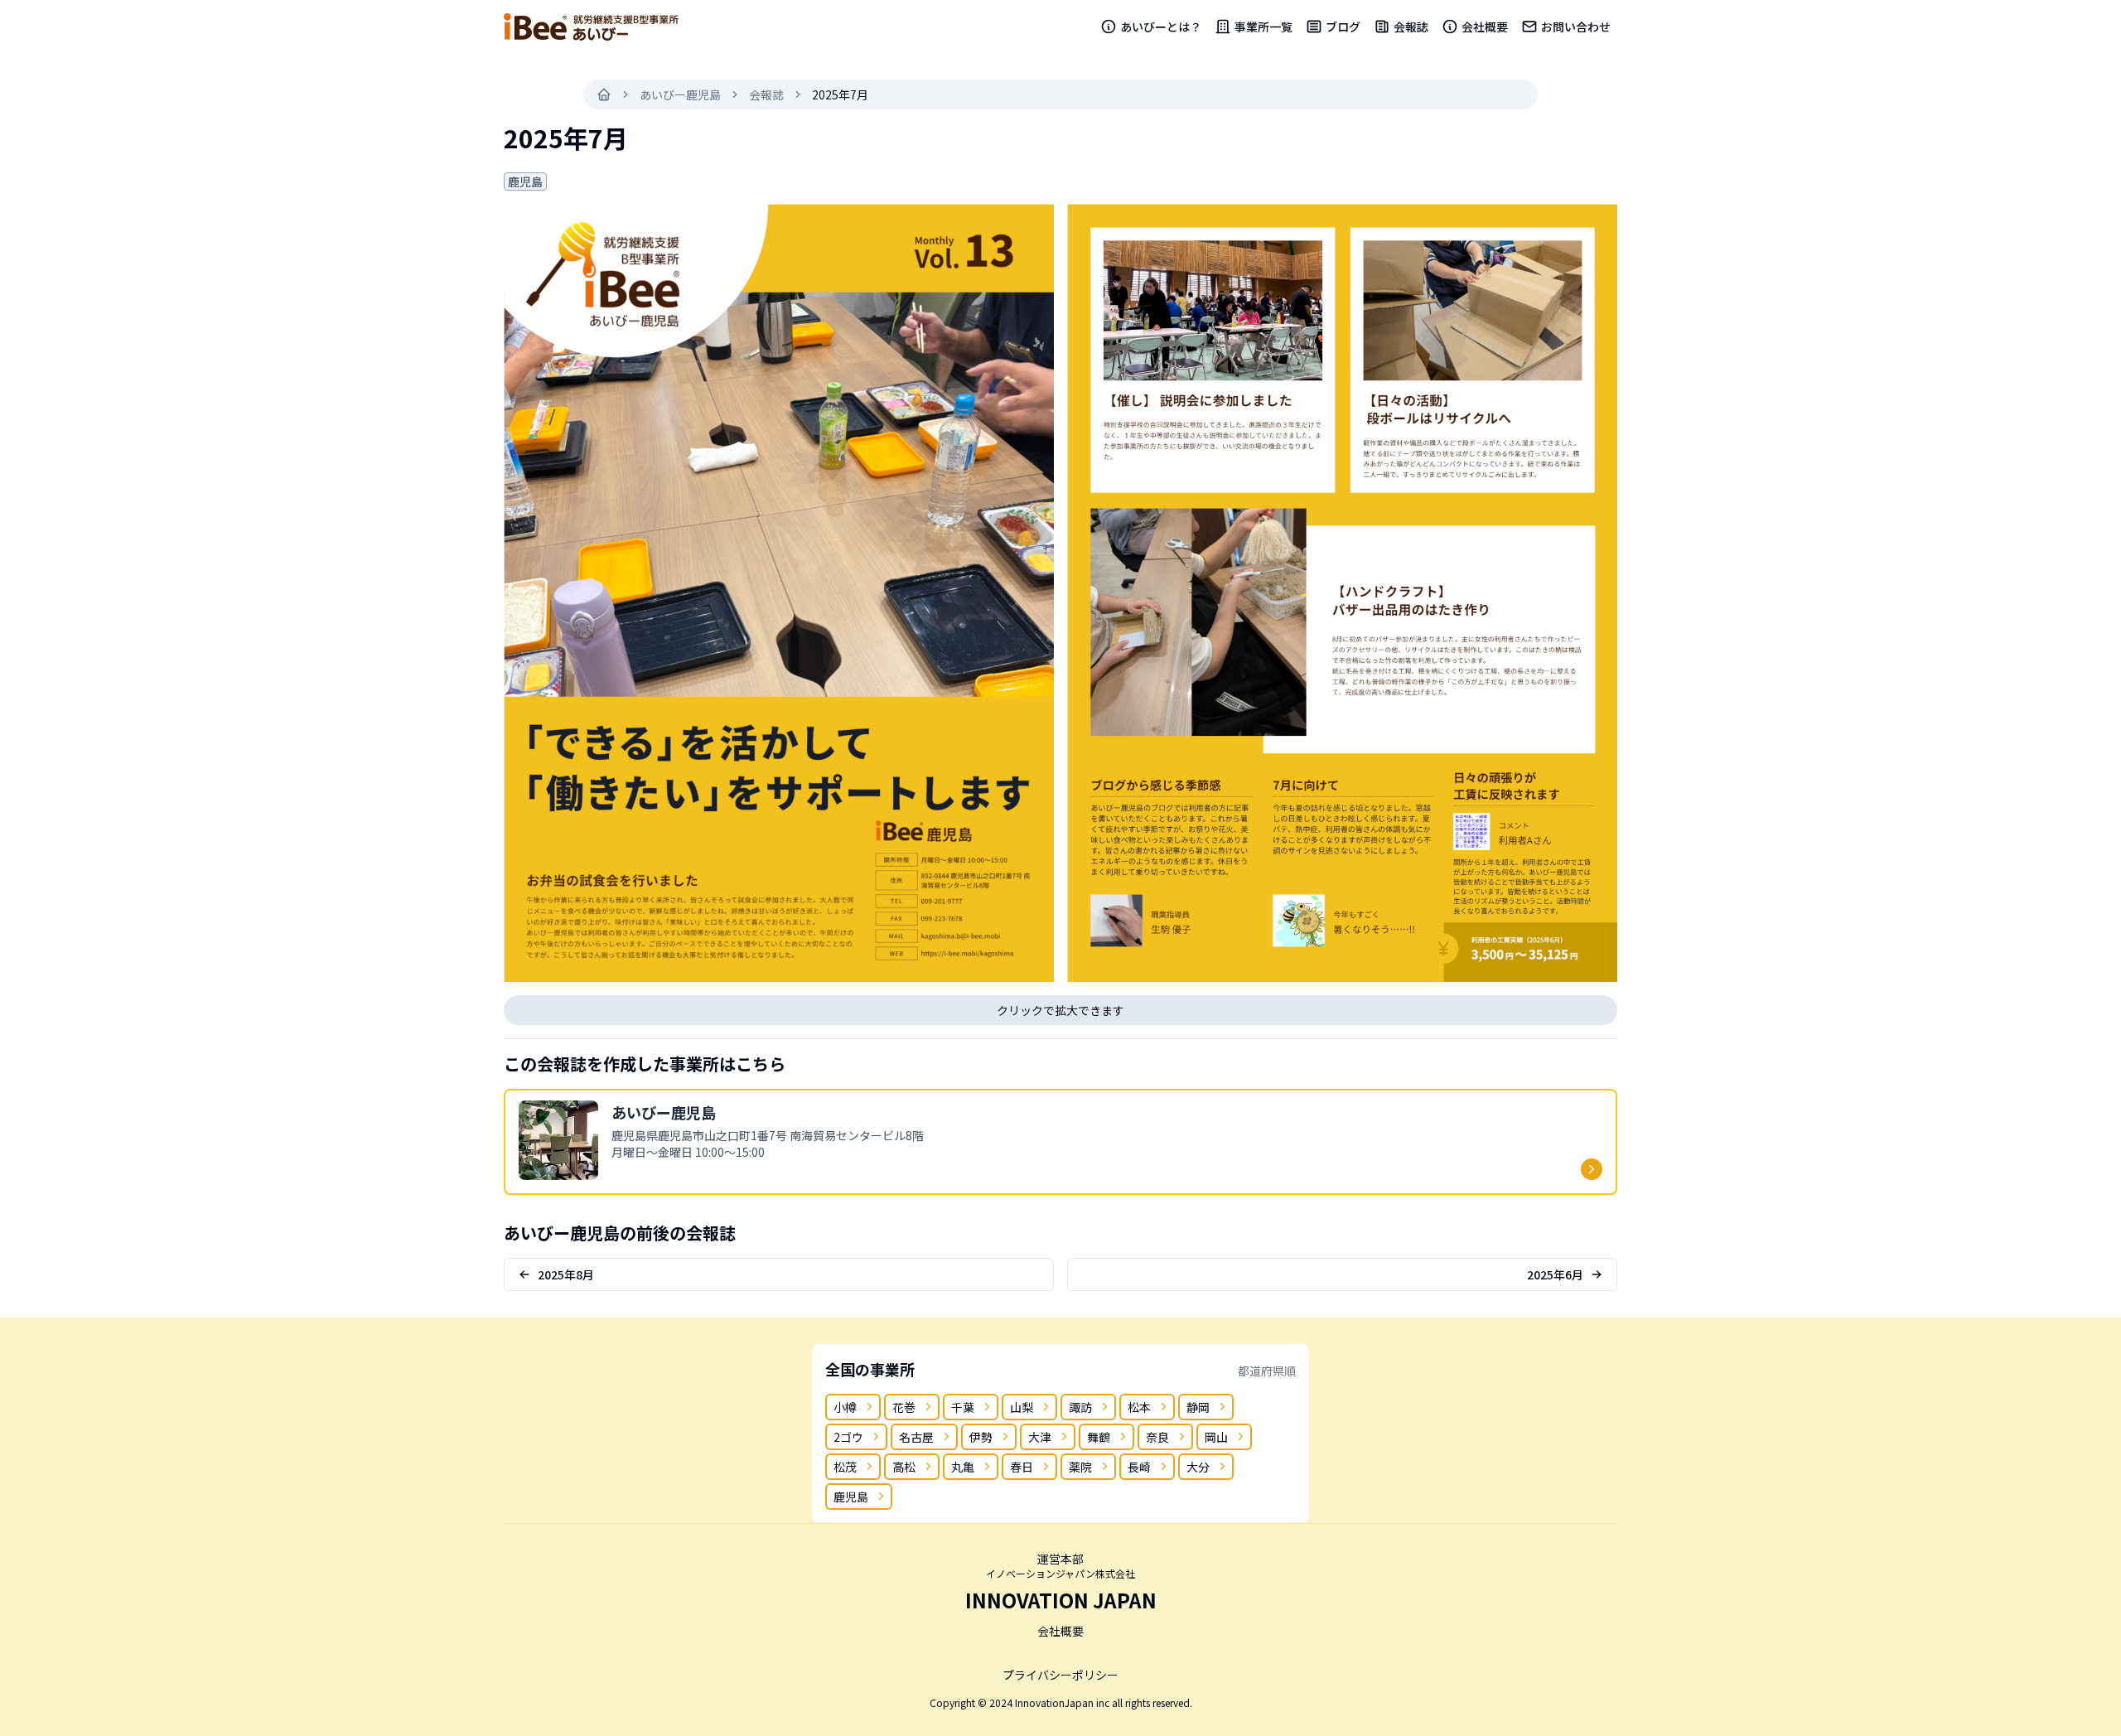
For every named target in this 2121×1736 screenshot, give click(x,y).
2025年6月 (1555, 1274)
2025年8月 (566, 1274)
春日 (1022, 1467)
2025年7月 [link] (840, 94)
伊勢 (981, 1437)
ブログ (1343, 27)
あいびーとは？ (1161, 27)
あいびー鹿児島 (680, 94)
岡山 (1216, 1437)
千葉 (963, 1407)
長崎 (1139, 1467)
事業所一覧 (1263, 27)
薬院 (1080, 1467)
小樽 (845, 1407)
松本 (1139, 1407)
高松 (904, 1467)
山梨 (1022, 1407)
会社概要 (1485, 27)
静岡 (1198, 1407)
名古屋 (916, 1437)
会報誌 (1411, 27)
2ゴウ (848, 1437)
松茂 (845, 1467)
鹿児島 (851, 1497)
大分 (1198, 1467)
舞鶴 (1099, 1437)
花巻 (904, 1407)
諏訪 (1080, 1407)
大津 (1040, 1437)
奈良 (1157, 1437)
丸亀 (963, 1467)
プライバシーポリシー (1060, 1675)
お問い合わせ (1576, 27)
